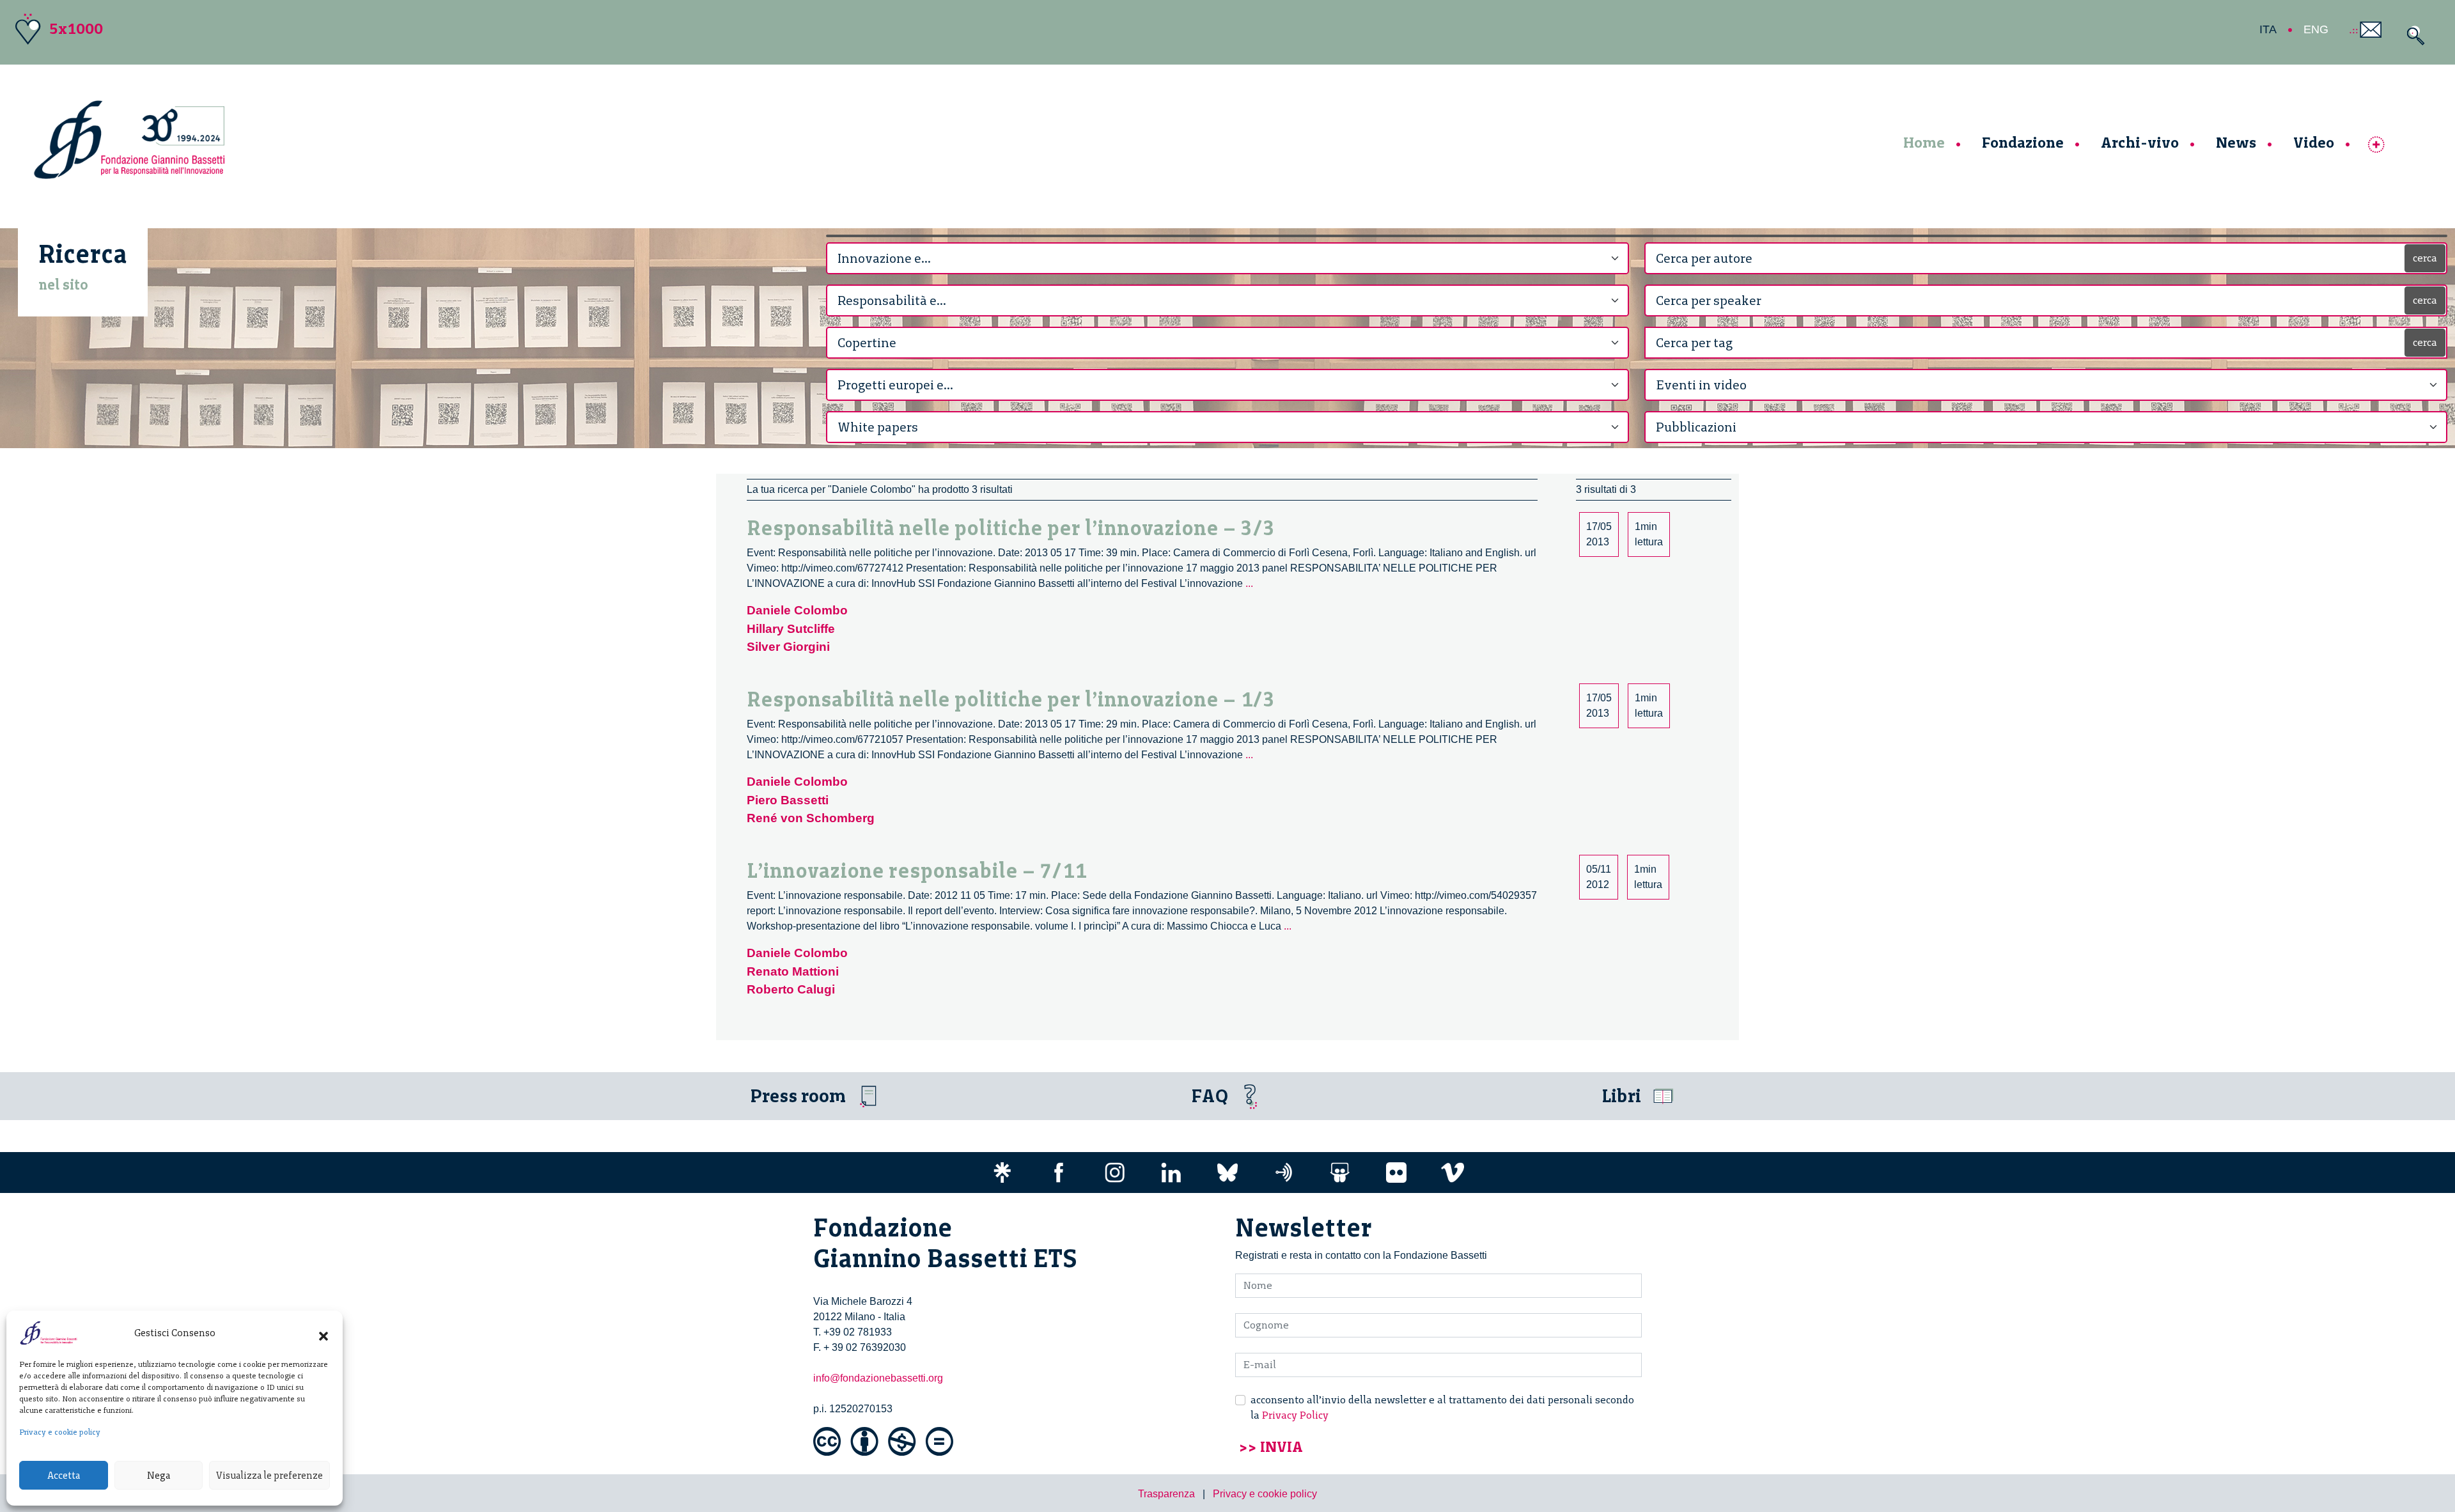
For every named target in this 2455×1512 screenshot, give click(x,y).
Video (2314, 142)
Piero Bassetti (788, 800)
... (1249, 583)
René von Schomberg (811, 818)
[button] (323, 1333)
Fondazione (2023, 142)
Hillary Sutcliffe (791, 629)
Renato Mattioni (793, 971)
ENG (2316, 29)
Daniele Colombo (797, 610)
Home (1924, 142)
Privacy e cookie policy (60, 1432)
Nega (159, 1476)
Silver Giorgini (788, 647)
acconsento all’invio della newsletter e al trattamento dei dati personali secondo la (1442, 1407)
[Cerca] (2412, 35)
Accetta (64, 1476)
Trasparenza (1166, 1494)
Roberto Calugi (791, 989)
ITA (2268, 29)
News (2236, 142)
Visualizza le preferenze (269, 1476)
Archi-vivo (2140, 142)
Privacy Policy (1295, 1415)
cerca (2425, 258)
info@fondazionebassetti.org (878, 1378)
